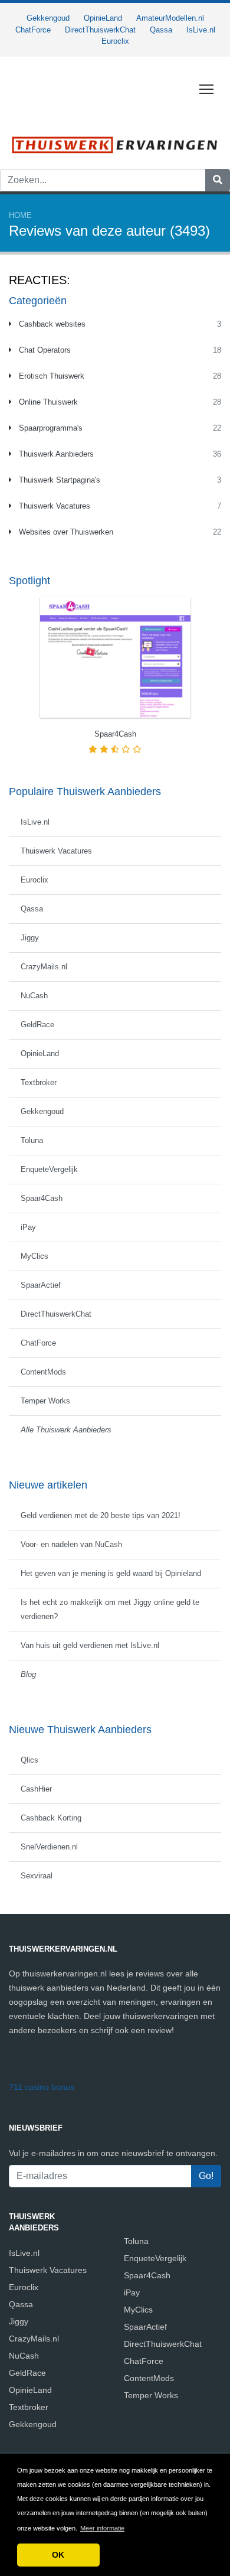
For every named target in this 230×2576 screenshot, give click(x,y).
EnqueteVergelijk (49, 1169)
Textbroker (39, 1082)
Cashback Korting (51, 1818)
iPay (28, 1227)
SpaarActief (41, 1285)
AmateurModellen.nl (170, 18)
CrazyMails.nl (44, 967)
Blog (28, 1674)
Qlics (29, 1760)
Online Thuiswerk (47, 402)
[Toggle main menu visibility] (207, 89)
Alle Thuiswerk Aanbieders (66, 1430)
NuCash (34, 996)
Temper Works (45, 1401)
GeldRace (37, 1025)
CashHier (36, 1789)
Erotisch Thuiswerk (50, 376)
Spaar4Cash (42, 1198)
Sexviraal (37, 1876)
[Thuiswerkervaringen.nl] (115, 144)
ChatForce (33, 30)
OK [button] (58, 2555)
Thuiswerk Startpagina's (58, 480)
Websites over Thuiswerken (65, 532)
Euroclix (115, 41)
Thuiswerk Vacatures (53, 506)
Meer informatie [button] (102, 2528)
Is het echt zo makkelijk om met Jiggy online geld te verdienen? (110, 1609)
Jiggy (30, 938)
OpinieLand (103, 18)
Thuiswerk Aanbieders (55, 454)
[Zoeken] (218, 180)
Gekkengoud (48, 18)
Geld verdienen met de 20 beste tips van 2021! (101, 1515)
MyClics (34, 1256)
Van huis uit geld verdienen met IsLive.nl (90, 1645)
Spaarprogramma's (50, 428)
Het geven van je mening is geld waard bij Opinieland (111, 1573)
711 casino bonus (42, 2087)
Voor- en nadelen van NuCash (71, 1544)
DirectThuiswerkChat (100, 30)
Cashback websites (51, 324)
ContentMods (43, 1372)
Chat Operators (44, 350)
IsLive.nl (201, 30)
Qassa (161, 30)
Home (20, 215)
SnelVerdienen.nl (49, 1847)
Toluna (32, 1140)
